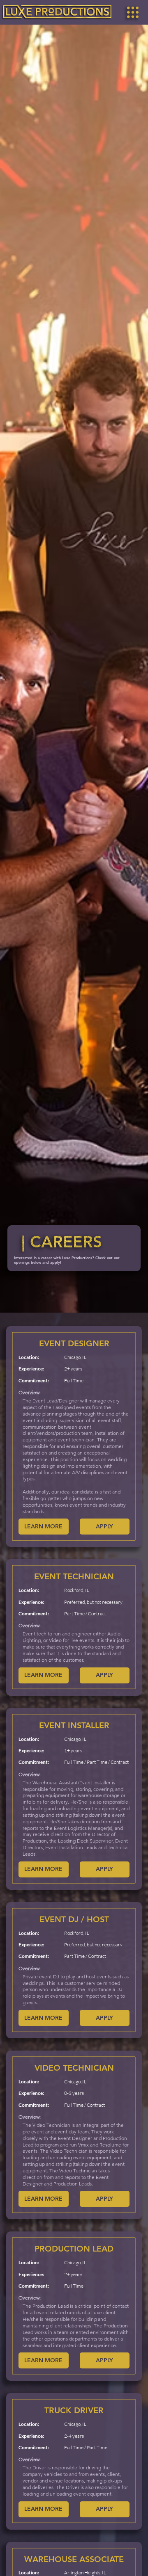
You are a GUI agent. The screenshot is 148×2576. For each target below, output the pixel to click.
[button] (133, 12)
